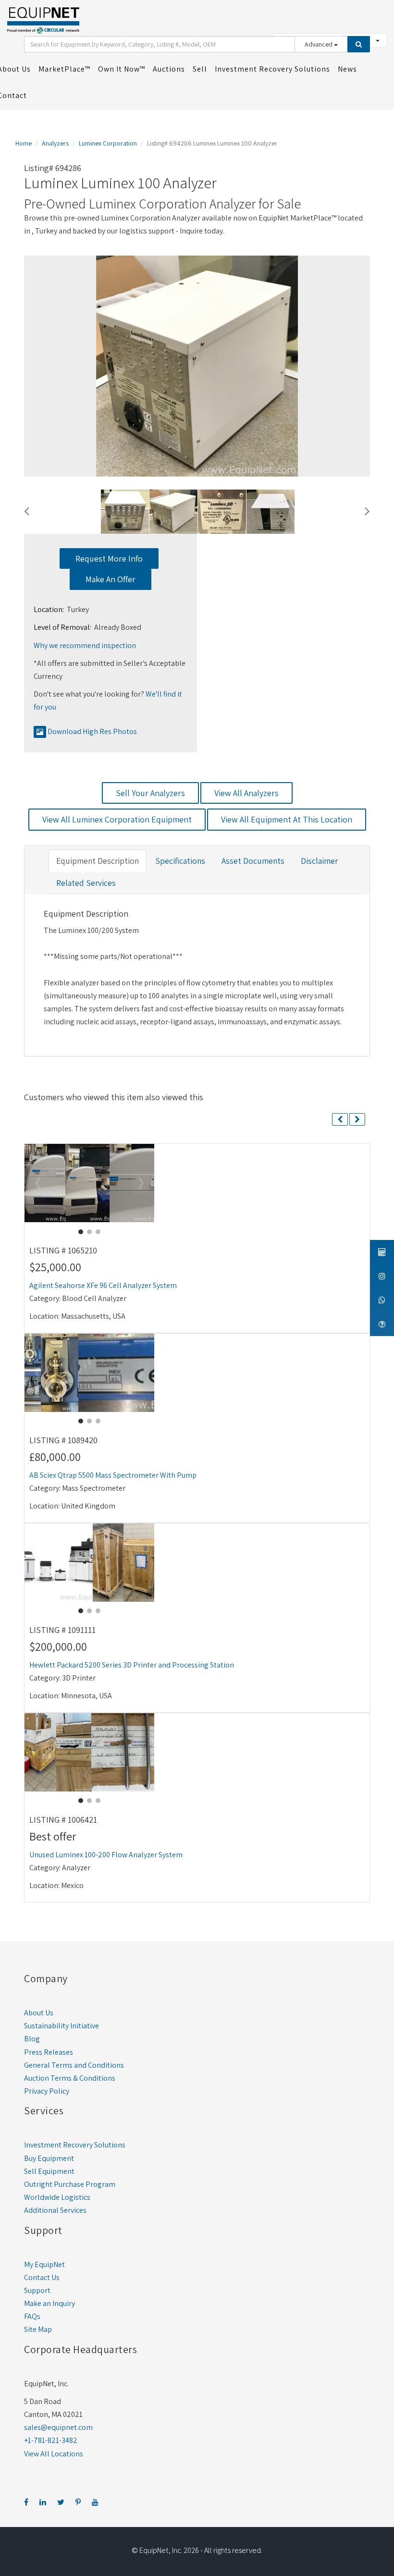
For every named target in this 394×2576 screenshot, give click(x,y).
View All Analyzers (246, 793)
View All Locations (54, 2454)
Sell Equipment (49, 2171)
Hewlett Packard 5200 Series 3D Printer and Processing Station (132, 1665)
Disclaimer (319, 861)
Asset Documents (253, 861)
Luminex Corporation (108, 143)
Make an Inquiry (49, 2303)
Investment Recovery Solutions (75, 2145)
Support (37, 2290)
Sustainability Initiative (62, 2026)
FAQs (32, 2316)
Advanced (319, 44)
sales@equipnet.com (58, 2427)
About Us (39, 2013)
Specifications (180, 861)
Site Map (38, 2329)
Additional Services (55, 2210)
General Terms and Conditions (74, 2065)
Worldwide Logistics (57, 2197)
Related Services (86, 883)
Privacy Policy (47, 2091)
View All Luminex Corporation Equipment (117, 819)
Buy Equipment (49, 2158)
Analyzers (55, 143)
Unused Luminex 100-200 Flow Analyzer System (106, 1855)
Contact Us (42, 2277)
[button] (27, 510)
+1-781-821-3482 (51, 2440)
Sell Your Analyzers (150, 793)
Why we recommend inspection (85, 645)
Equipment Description (98, 861)
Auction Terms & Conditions (70, 2078)
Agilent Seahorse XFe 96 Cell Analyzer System (103, 1285)
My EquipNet (44, 2264)
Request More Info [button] (109, 558)
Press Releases (49, 2052)
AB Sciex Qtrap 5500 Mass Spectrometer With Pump (113, 1475)
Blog (32, 2039)
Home (24, 143)
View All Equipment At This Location (287, 819)
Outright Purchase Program (70, 2184)
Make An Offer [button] (111, 579)
